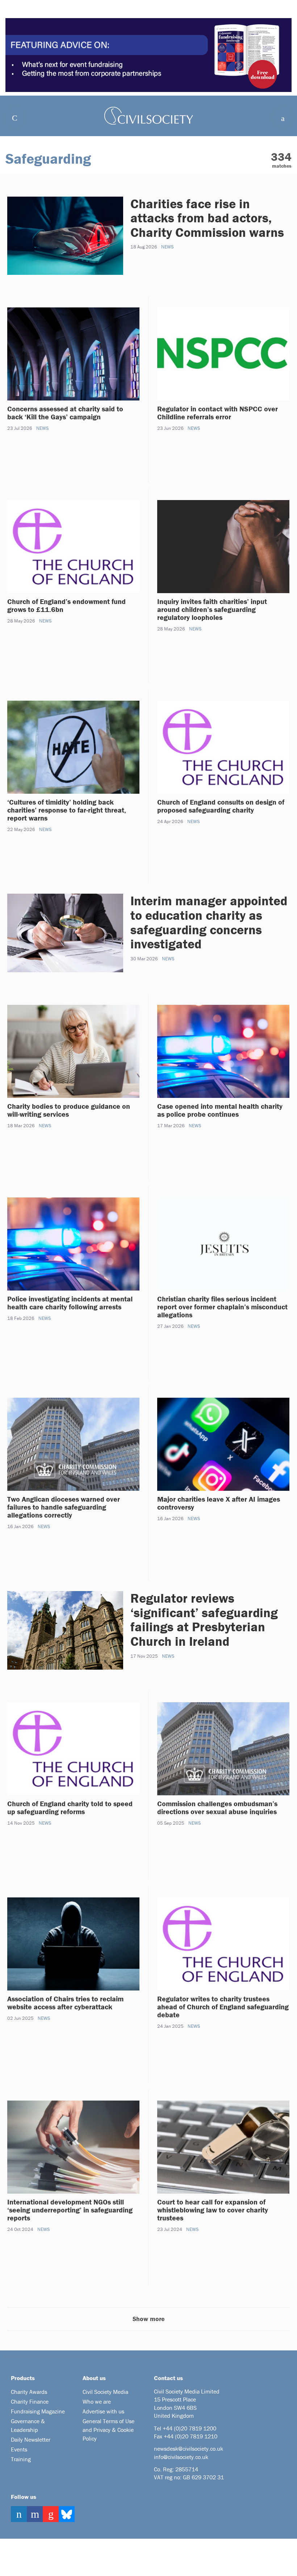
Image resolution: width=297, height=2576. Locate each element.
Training (21, 2459)
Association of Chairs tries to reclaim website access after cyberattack (65, 2003)
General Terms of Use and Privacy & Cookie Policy (108, 2430)
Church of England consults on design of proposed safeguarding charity (221, 806)
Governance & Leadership (28, 2425)
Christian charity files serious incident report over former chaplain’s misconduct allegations (222, 1307)
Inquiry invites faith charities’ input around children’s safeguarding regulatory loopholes (212, 609)
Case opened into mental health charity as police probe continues (220, 1110)
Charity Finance (30, 2401)
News (167, 247)
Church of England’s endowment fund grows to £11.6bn (66, 605)
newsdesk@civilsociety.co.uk (189, 2449)
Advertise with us (103, 2411)
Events (19, 2449)
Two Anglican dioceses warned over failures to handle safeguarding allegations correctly (64, 1507)
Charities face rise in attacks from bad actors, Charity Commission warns (207, 218)
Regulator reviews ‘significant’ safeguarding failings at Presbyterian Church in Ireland (204, 1620)
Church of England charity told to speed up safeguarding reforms (70, 1807)
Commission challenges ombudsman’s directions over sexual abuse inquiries (217, 1807)
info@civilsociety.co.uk (181, 2457)
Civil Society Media (105, 2392)
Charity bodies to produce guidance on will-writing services (69, 1110)
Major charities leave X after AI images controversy (219, 1503)
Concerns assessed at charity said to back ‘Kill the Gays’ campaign (65, 413)
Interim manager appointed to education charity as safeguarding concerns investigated (209, 922)
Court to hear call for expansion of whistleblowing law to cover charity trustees (213, 2210)
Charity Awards (29, 2392)
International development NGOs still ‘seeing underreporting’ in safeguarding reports (70, 2210)
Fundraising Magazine (38, 2411)
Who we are (97, 2401)
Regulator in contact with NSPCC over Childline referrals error (217, 413)
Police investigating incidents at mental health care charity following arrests (70, 1303)
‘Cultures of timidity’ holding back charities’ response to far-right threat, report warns (67, 810)
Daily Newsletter (31, 2439)
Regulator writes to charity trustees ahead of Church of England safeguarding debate (223, 2007)
